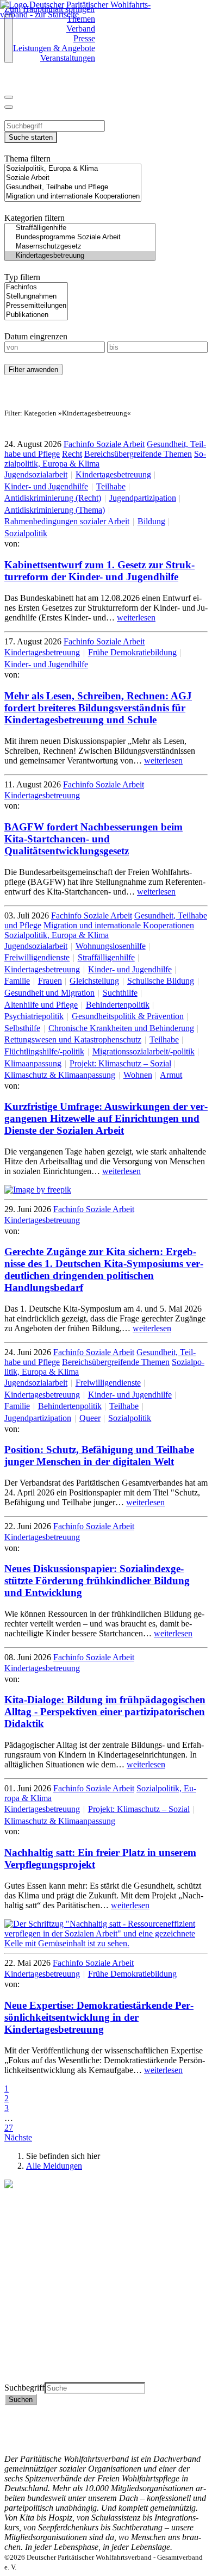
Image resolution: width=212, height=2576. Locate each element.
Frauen (50, 981)
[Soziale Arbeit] (73, 178)
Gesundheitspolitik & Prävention (128, 1016)
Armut (171, 1075)
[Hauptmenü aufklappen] (9, 39)
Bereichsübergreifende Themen (138, 454)
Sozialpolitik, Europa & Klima (57, 935)
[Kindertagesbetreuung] (80, 256)
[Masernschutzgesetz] (80, 247)
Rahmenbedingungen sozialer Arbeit (67, 521)
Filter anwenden (33, 370)
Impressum (23, 2429)
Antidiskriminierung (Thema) (55, 510)
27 (9, 2128)
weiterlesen (136, 617)
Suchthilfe (120, 993)
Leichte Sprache (32, 2377)
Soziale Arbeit (120, 444)
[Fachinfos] (36, 287)
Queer (90, 1418)
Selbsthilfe (22, 1028)
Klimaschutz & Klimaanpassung (60, 1075)
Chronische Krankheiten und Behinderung (121, 1028)
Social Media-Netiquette (46, 2439)
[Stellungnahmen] (36, 297)
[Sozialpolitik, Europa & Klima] (73, 169)
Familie (17, 981)
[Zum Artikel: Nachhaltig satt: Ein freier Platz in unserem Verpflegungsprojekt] (106, 1943)
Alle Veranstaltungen (40, 2367)
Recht (72, 454)
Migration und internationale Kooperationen (119, 925)
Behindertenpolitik (118, 1005)
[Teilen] (9, 107)
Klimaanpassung (33, 1063)
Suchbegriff (24, 2388)
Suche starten (31, 137)
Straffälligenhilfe (106, 957)
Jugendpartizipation (143, 498)
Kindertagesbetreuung (113, 474)
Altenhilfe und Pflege (41, 1005)
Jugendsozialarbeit (36, 474)
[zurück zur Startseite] (80, 14)
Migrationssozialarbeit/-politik (144, 1051)
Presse (84, 38)
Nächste (18, 2137)
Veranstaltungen (68, 58)
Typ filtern (22, 277)
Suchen (21, 2400)
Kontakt (18, 2410)
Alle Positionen (31, 2358)
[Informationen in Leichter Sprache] (10, 83)
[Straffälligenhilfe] (80, 228)
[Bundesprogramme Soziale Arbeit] (80, 237)
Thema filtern (27, 159)
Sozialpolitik (26, 533)
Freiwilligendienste (37, 957)
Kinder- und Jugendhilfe (46, 486)
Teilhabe (111, 486)
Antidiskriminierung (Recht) (53, 498)
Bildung (151, 521)
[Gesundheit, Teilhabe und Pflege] (73, 187)
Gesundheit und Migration (49, 993)
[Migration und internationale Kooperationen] (73, 197)
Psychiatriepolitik (34, 1016)
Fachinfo (80, 444)
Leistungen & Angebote (54, 48)
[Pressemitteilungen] (36, 306)
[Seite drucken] (9, 97)
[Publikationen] (36, 315)
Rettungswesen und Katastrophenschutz (73, 1039)
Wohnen (138, 1075)
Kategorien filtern (35, 218)
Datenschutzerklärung (42, 2420)
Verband (81, 29)
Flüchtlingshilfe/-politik (44, 1051)
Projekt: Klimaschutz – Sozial (120, 1063)
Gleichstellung (94, 981)
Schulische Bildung (161, 981)
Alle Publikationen (36, 2348)
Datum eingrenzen (36, 336)
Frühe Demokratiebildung (132, 652)
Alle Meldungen (54, 2166)
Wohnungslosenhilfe (111, 946)
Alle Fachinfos (30, 2338)
